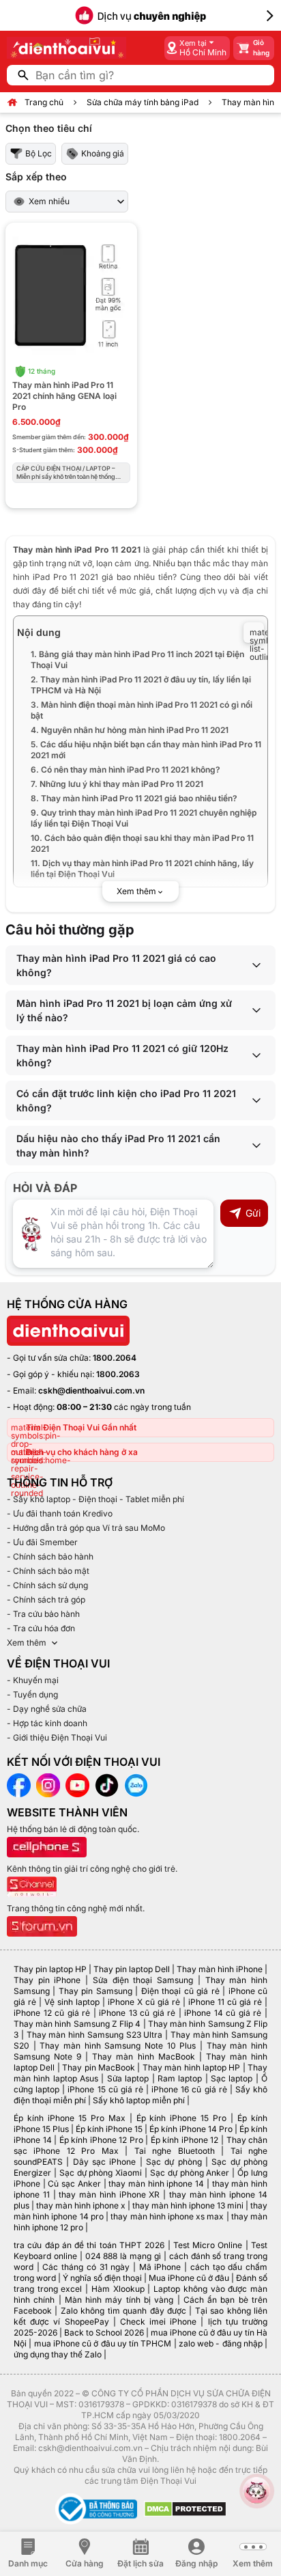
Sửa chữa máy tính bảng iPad (143, 102)
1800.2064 (115, 1358)
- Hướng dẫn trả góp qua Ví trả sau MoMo (86, 1528)
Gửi (253, 1213)
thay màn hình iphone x (81, 2205)
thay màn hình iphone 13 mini (188, 2205)
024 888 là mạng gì (123, 2256)
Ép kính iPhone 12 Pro (101, 2140)
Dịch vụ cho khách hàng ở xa (82, 1452)
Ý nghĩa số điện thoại (102, 2278)
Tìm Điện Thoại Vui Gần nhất (81, 1427)
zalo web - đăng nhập (221, 2343)
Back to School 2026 (104, 2332)
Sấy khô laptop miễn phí (139, 2100)
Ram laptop (180, 2078)
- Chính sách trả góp (46, 1599)
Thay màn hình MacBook (143, 2056)
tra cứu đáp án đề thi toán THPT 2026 (89, 2245)
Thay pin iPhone (47, 1980)
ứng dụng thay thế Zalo (58, 2354)
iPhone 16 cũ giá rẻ (189, 2089)
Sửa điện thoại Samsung (143, 1980)
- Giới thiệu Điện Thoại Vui (57, 1737)
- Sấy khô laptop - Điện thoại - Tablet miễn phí (95, 1499)
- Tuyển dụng (32, 1694)
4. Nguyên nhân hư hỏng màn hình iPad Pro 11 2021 (130, 730)
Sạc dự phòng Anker (190, 2173)
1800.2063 (118, 1374)
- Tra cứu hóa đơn (41, 1628)
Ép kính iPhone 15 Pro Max (70, 2118)
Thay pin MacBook (99, 2067)
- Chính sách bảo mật (48, 1571)
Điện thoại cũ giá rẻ (180, 1991)
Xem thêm (27, 1643)
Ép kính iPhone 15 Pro (182, 2118)
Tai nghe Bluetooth (175, 2151)
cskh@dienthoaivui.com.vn (91, 1390)
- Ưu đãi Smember (42, 1542)
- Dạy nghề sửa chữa (47, 1709)
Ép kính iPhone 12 (185, 2140)
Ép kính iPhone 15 (109, 2129)
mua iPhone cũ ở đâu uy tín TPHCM (103, 2343)
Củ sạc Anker (74, 2184)
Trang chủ (44, 102)
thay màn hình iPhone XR (109, 2194)
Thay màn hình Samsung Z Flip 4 (77, 2024)
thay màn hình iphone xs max (167, 2216)
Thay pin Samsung (95, 1991)
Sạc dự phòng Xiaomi (101, 2173)
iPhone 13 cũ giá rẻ (137, 2013)
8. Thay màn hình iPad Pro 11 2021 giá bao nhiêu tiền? (134, 798)
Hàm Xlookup (118, 2289)
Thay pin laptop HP (50, 1969)
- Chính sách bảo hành (50, 1556)
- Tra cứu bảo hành (43, 1614)
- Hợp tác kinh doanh (47, 1723)
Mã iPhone (160, 2267)
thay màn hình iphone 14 (156, 2184)
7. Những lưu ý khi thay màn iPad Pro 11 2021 (117, 784)
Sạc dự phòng (174, 2162)
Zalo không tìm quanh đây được (123, 2311)
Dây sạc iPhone (105, 2162)
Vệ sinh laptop (72, 2002)
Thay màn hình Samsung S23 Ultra (95, 2035)
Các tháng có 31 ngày (86, 2267)
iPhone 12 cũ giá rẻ (52, 2013)
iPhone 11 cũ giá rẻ (225, 2002)
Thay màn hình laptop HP (192, 2067)
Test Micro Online (208, 2245)
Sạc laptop (232, 2078)
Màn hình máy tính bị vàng (119, 2300)
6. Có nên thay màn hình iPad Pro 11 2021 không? (125, 770)
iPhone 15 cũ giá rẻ (105, 2089)
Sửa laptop (128, 2078)
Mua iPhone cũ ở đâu (189, 2278)
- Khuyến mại (33, 1680)
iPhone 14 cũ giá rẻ (223, 2013)
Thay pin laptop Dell (132, 1969)
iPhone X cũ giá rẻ (144, 2002)
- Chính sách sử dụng (47, 1585)
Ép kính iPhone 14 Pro (191, 2129)
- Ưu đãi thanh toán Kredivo (60, 1513)
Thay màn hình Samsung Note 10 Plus (118, 2046)
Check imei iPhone (158, 2322)
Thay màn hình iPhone (220, 1969)
